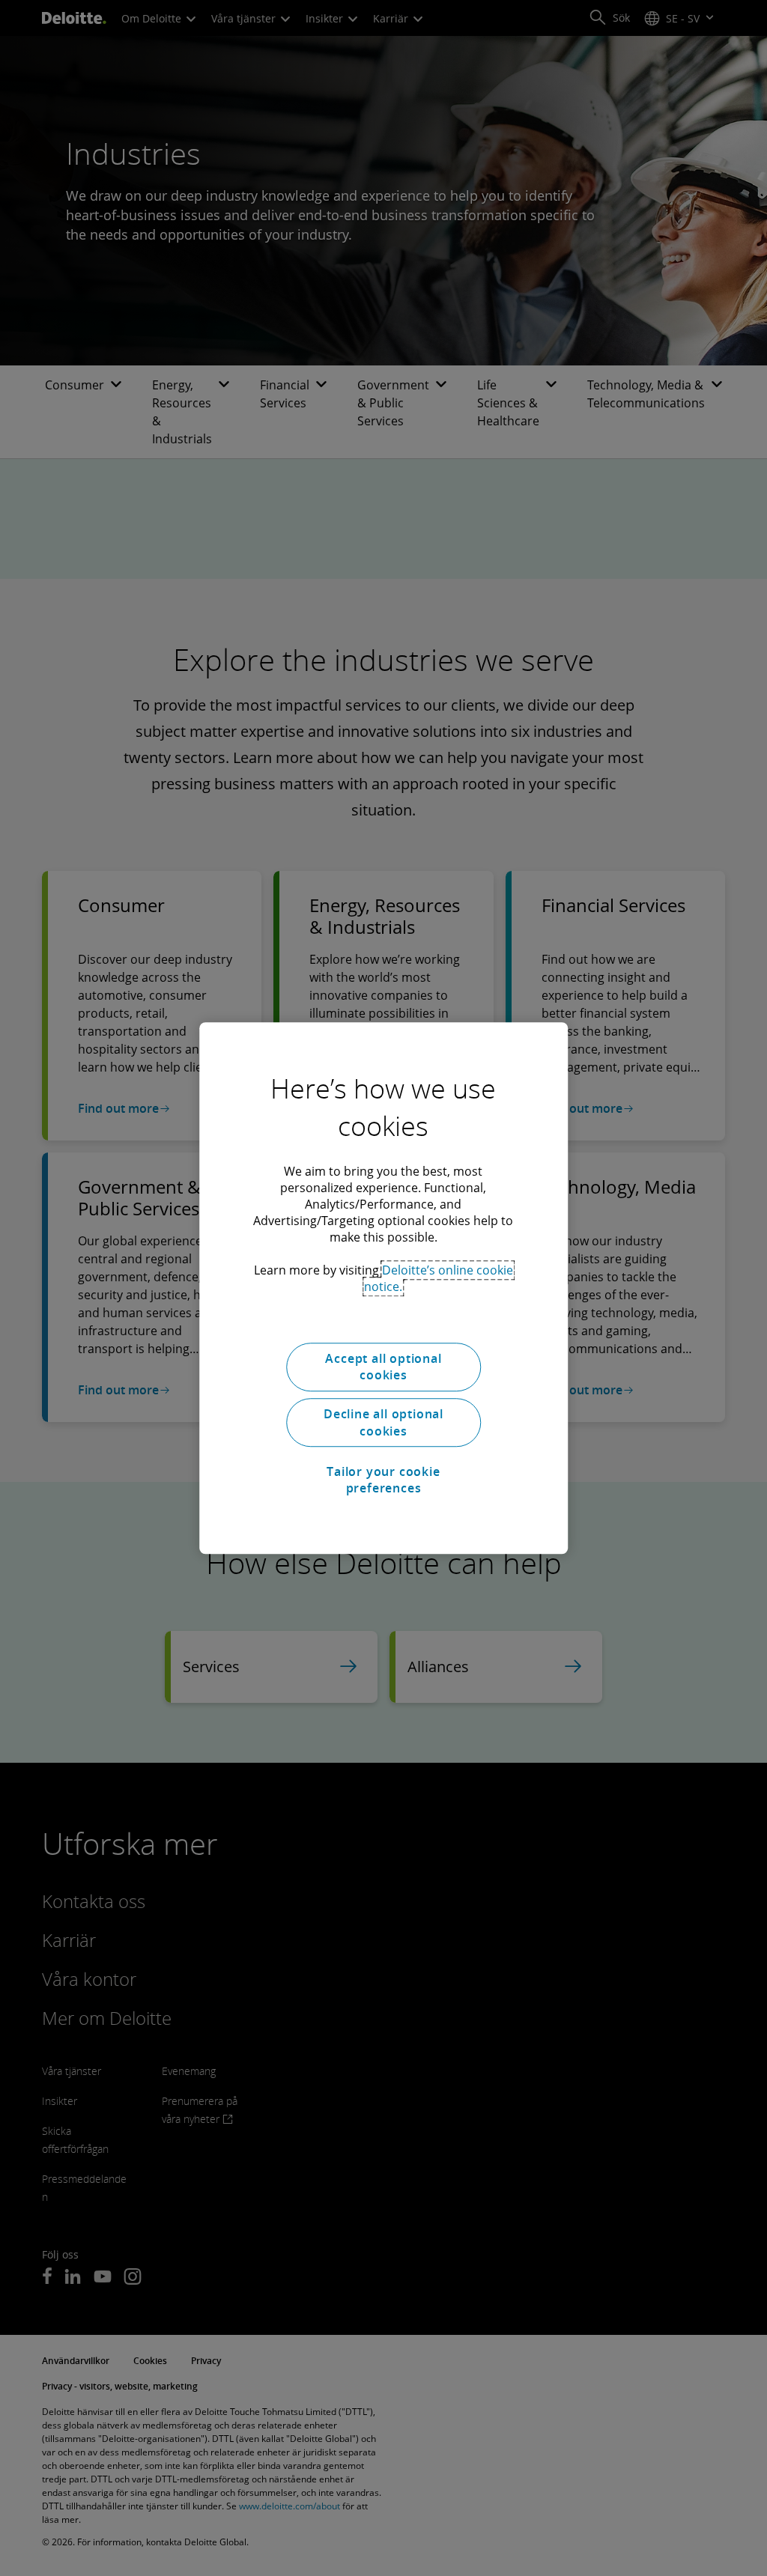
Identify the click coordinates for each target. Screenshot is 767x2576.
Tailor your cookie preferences (383, 1480)
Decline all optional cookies (383, 1423)
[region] (383, 1288)
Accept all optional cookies (383, 1367)
